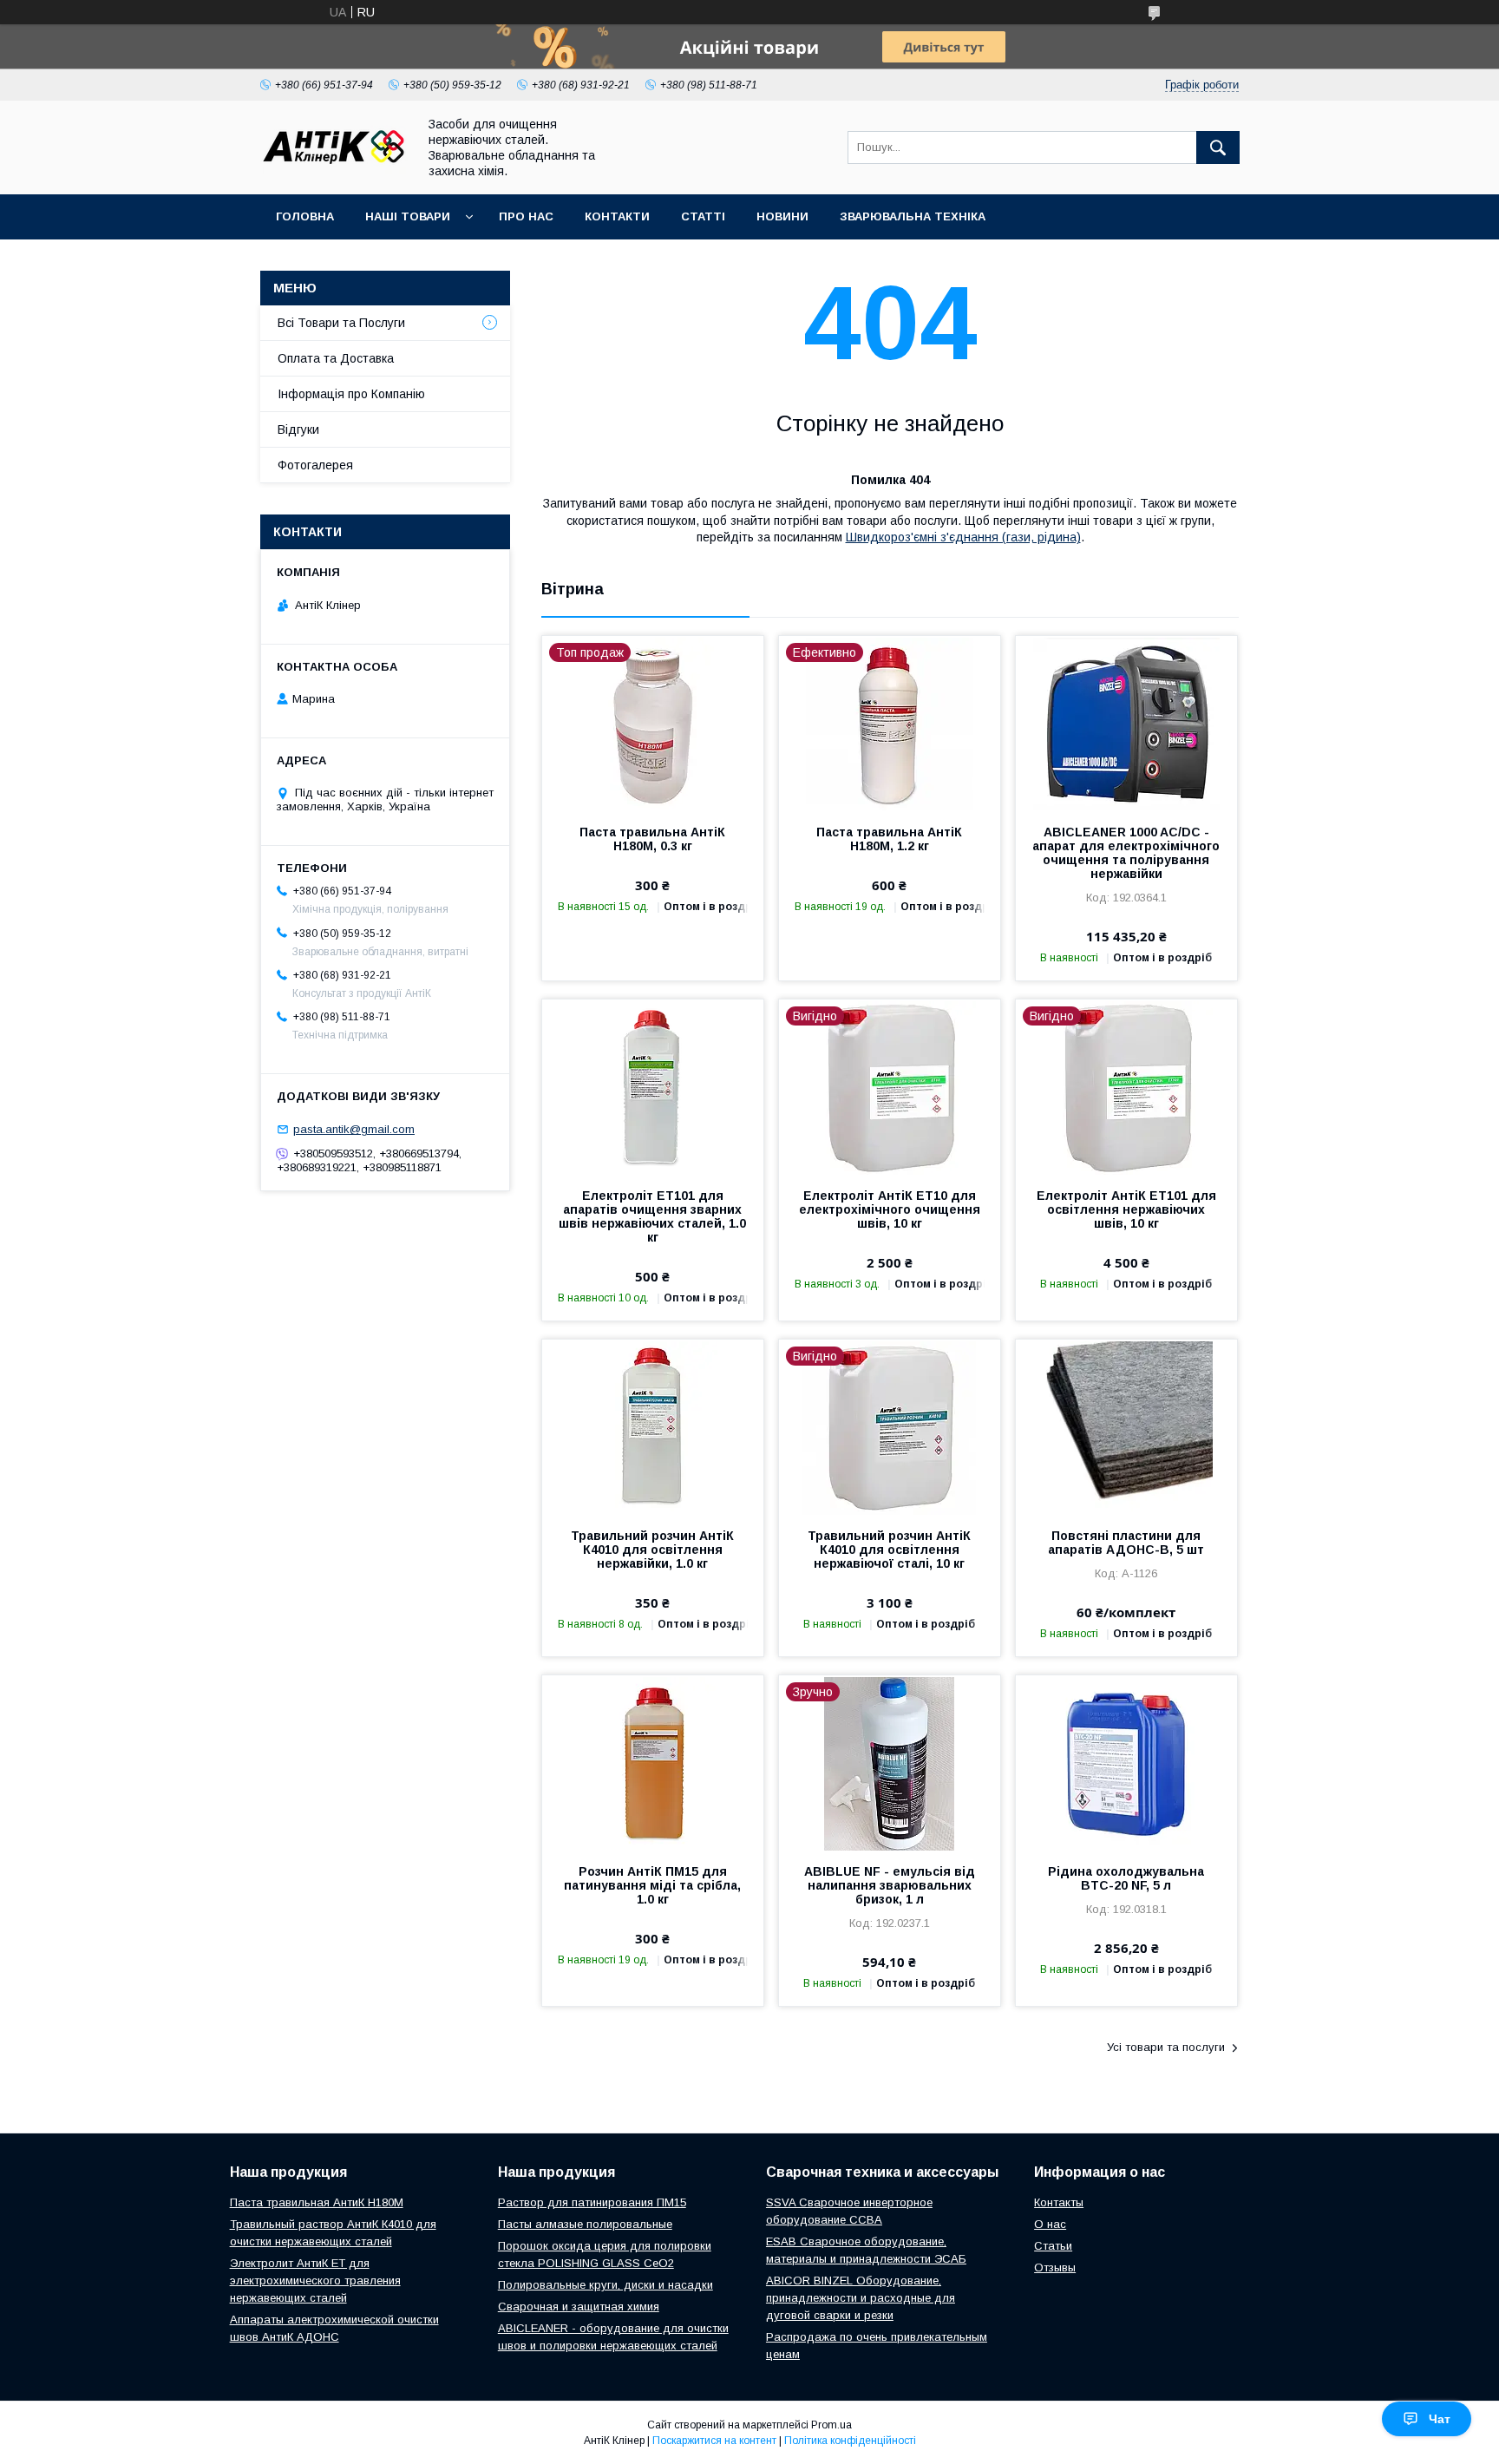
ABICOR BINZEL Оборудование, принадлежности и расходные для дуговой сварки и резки (861, 2298)
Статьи (1053, 2246)
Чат (1440, 2419)
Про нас (526, 216)
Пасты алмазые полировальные (585, 2224)
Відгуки (298, 429)
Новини (782, 216)
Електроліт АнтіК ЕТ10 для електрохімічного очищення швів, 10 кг (890, 1209)
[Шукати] (1218, 147)
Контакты (1059, 2202)
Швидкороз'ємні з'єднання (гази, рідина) (963, 537)
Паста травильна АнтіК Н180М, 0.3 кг (652, 839)
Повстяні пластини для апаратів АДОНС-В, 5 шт (1126, 1543)
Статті (703, 216)
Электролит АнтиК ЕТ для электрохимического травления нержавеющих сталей (315, 2281)
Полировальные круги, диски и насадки (605, 2285)
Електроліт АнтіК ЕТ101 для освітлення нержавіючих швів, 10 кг (1126, 1209)
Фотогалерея (315, 465)
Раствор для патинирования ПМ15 (592, 2202)
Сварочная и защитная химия (579, 2307)
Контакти (617, 216)
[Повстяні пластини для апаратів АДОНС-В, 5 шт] (1126, 1426)
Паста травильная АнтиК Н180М (317, 2202)
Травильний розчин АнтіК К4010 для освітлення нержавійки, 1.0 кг (652, 1550)
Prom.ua (831, 2425)
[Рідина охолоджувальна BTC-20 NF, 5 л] (1126, 1762)
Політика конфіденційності (850, 2441)
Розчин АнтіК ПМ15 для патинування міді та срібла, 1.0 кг (652, 1885)
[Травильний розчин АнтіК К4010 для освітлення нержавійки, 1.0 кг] (653, 1426)
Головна (305, 216)
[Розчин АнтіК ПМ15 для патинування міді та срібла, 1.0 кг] (653, 1762)
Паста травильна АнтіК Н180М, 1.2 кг (889, 839)
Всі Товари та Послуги (341, 323)
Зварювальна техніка (913, 216)
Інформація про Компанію (351, 394)
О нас (1050, 2224)
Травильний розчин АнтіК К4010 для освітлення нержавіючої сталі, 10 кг (889, 1550)
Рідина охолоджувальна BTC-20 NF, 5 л (1126, 1878)
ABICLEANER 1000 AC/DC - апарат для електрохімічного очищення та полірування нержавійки (1126, 853)
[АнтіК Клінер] (334, 170)
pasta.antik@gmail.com (354, 1129)
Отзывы (1055, 2267)
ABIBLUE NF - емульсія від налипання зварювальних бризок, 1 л (890, 1885)
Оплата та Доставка (336, 358)
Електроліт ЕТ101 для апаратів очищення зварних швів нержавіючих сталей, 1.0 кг (652, 1216)
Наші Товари (408, 216)
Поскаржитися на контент (714, 2441)
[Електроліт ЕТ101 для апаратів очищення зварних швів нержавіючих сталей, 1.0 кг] (653, 1086)
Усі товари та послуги (1166, 2047)
